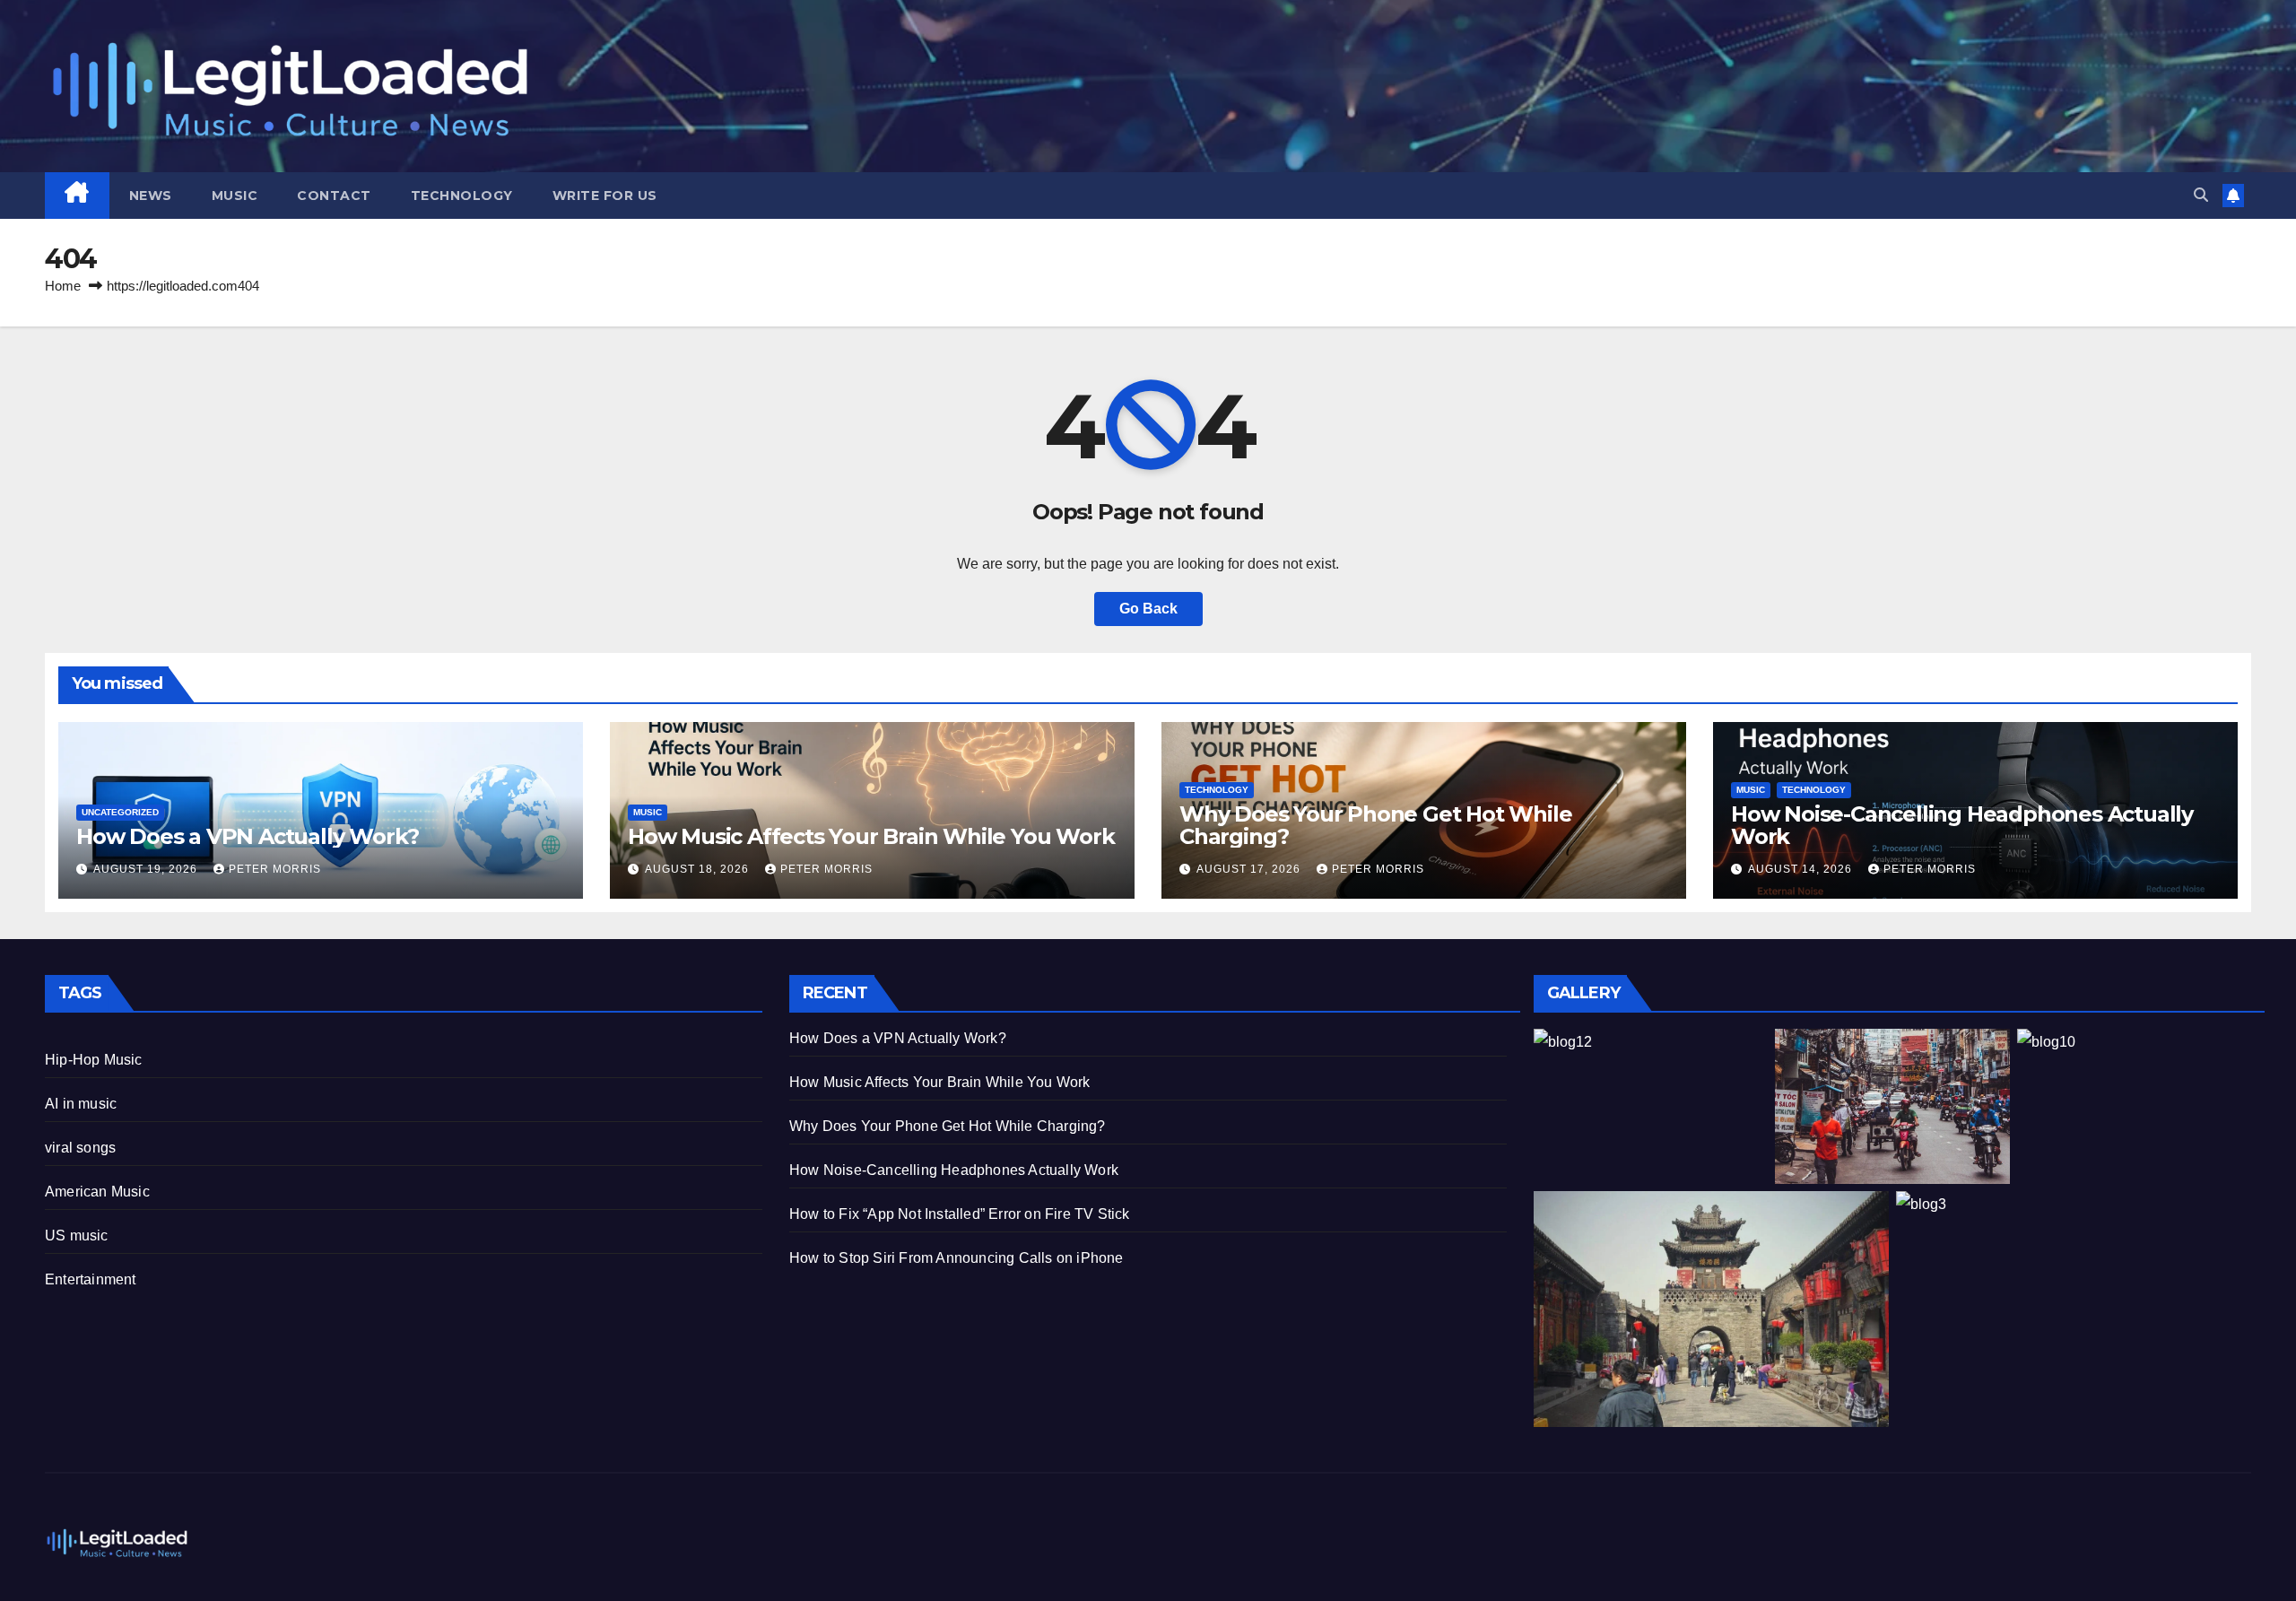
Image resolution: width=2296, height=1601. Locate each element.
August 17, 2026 (1250, 869)
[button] (2201, 195)
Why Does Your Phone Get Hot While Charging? (1375, 825)
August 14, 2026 (1802, 869)
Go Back (1148, 609)
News (151, 196)
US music (77, 1236)
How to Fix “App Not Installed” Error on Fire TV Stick (960, 1214)
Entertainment (91, 1279)
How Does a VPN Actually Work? (248, 836)
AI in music (81, 1104)
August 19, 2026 (147, 869)
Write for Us (605, 196)
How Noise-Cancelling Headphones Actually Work (1962, 825)
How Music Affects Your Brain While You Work (871, 836)
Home (63, 286)
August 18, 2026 (699, 869)
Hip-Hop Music (94, 1060)
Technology (462, 196)
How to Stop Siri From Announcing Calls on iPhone (957, 1258)
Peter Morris (275, 869)
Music (235, 196)
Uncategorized (120, 812)
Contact (334, 196)
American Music (97, 1192)
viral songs (80, 1148)
